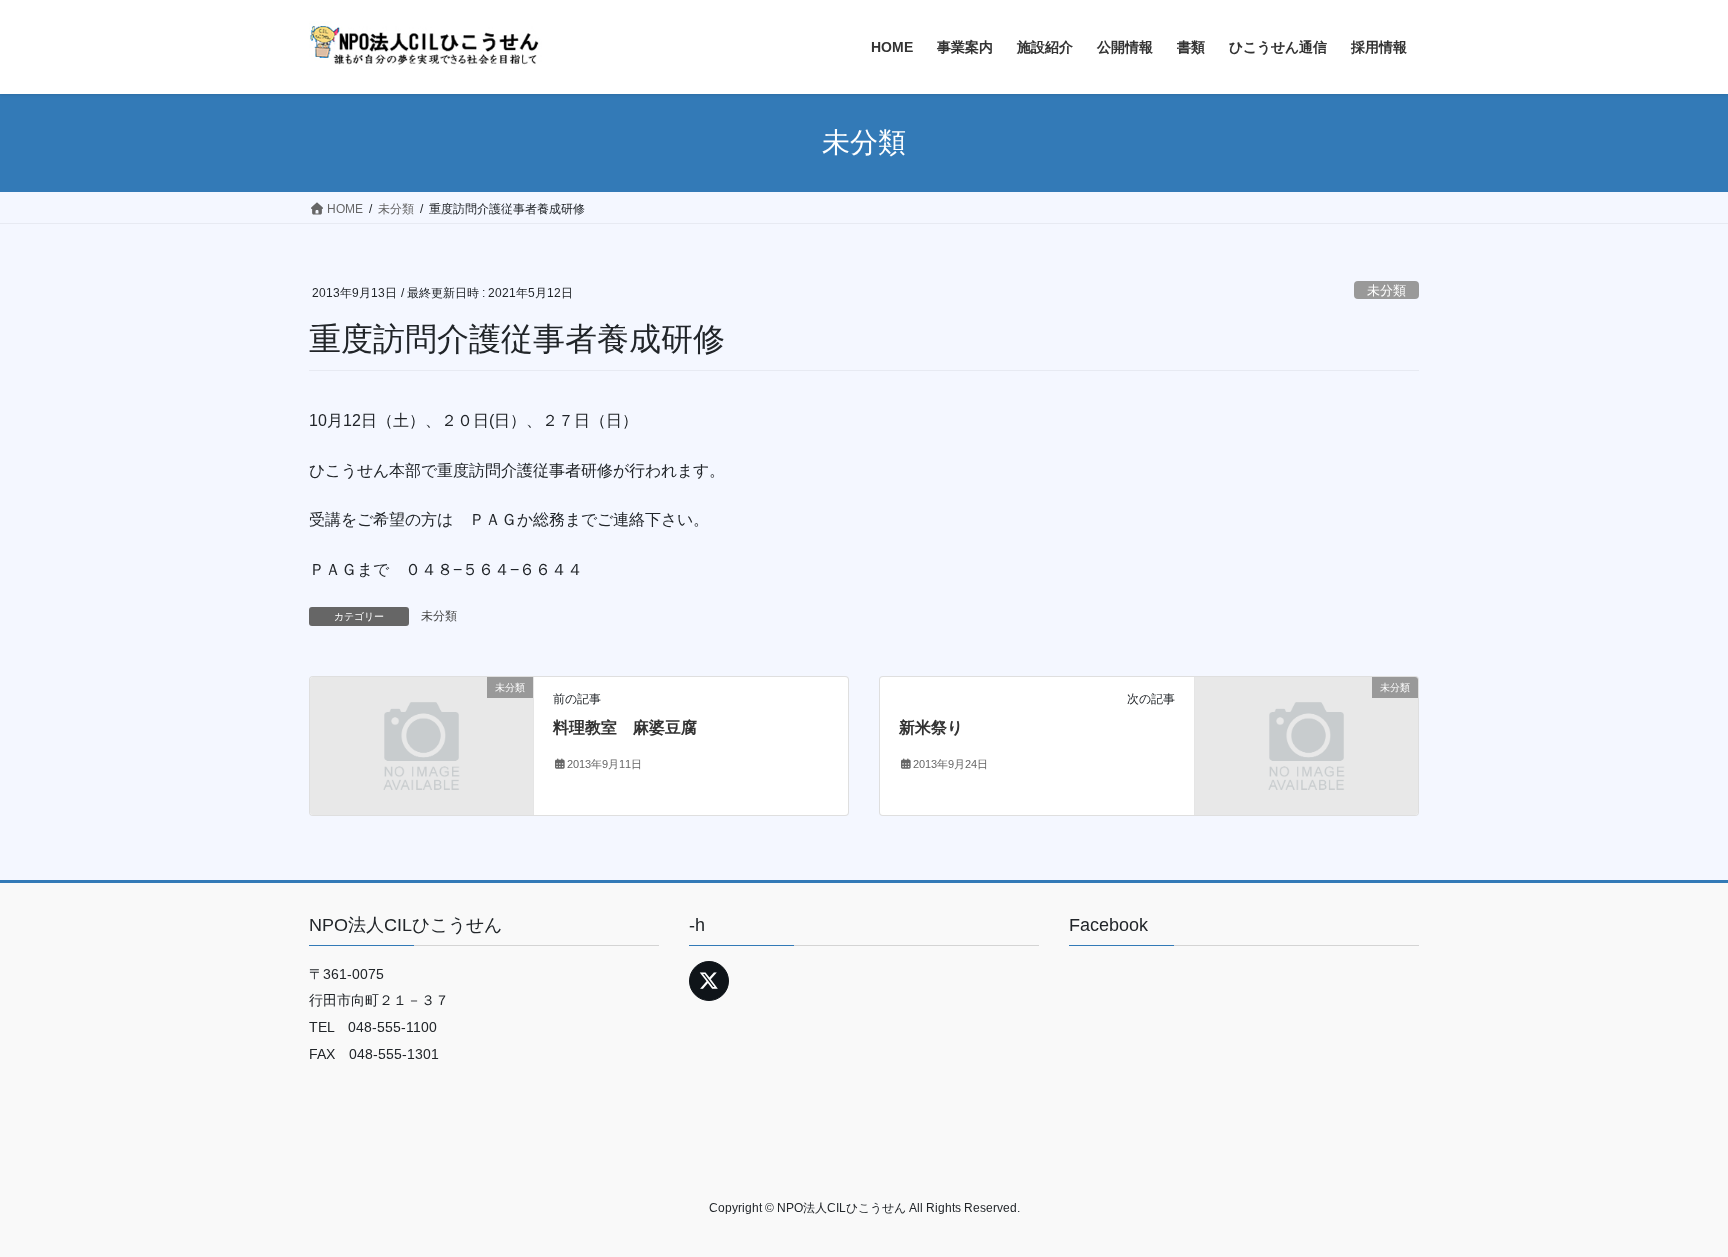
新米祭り (931, 727)
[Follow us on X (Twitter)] (709, 981)
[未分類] (421, 745)
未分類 (1386, 290)
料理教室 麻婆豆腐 (625, 727)
